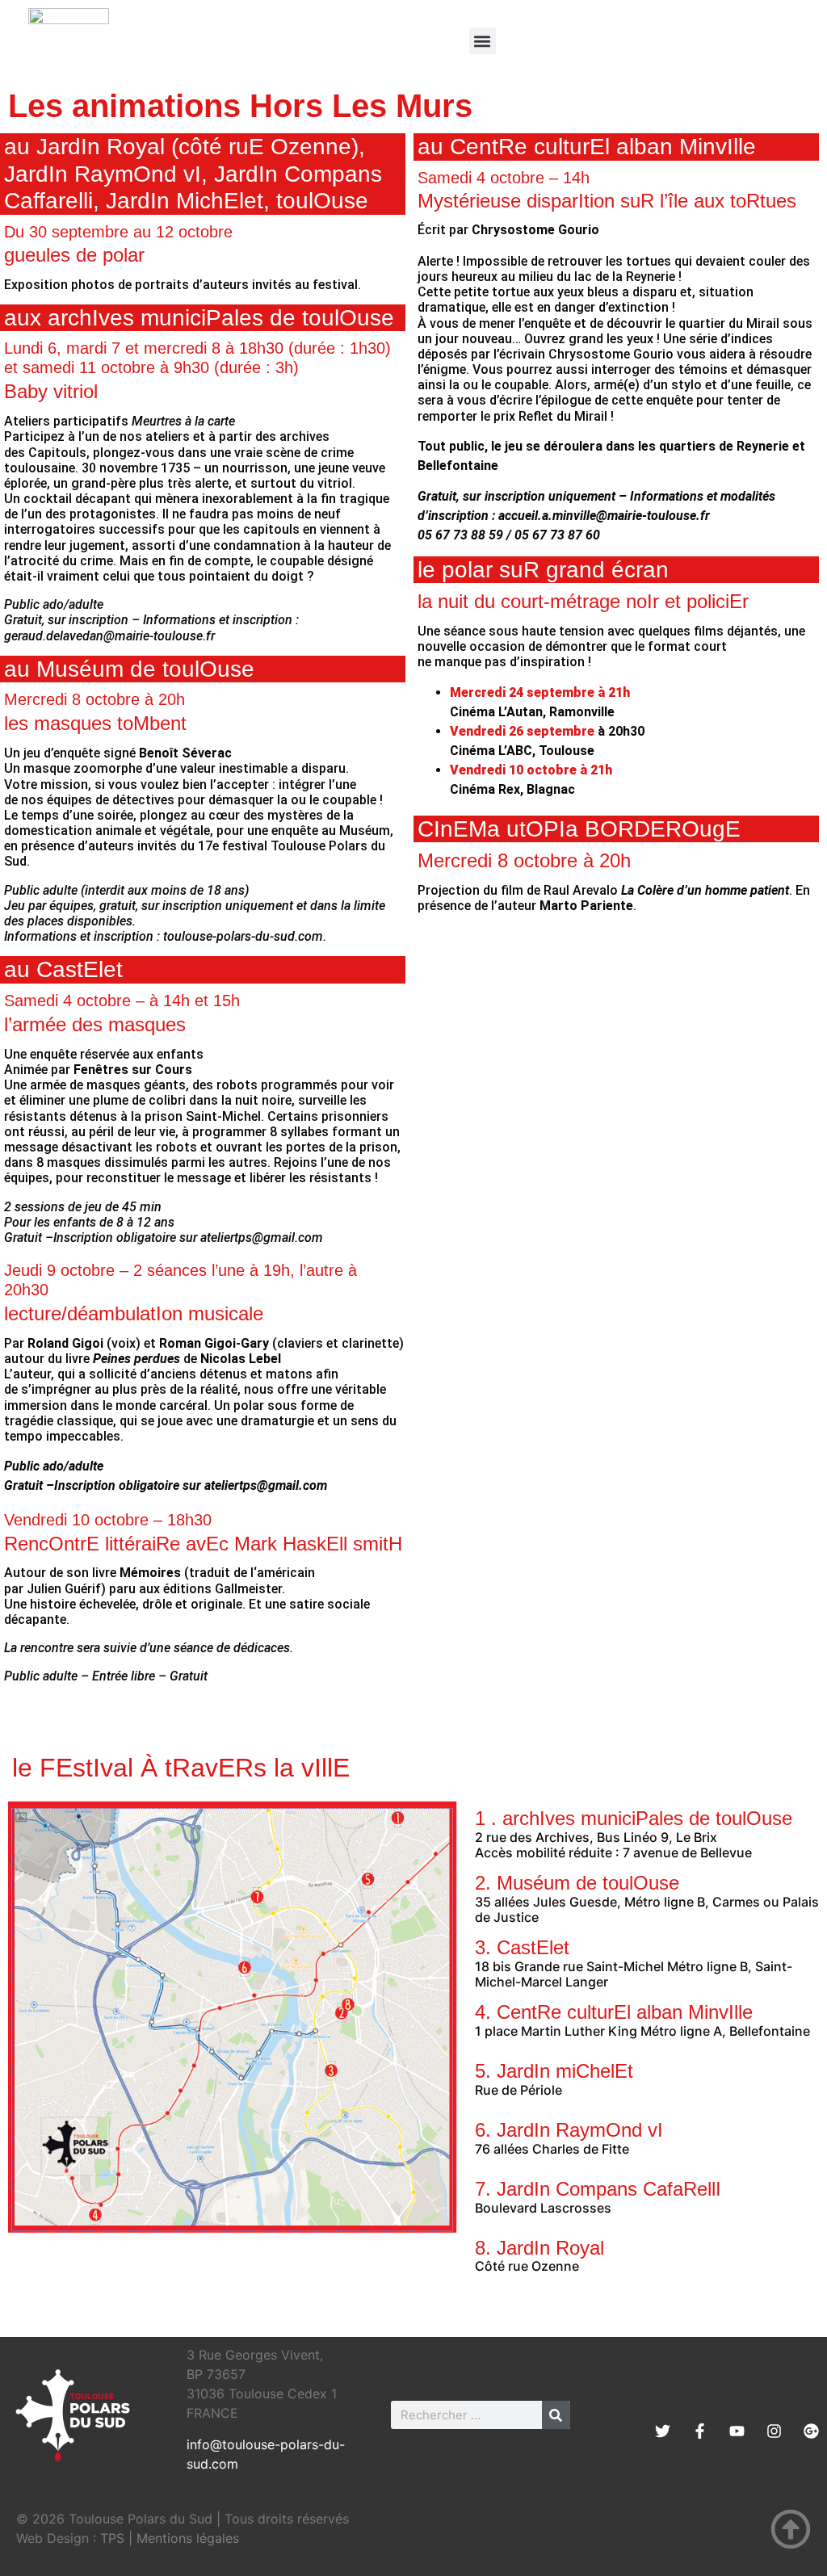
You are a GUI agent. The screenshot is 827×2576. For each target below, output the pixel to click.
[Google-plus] (811, 2431)
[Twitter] (663, 2431)
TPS (112, 2538)
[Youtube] (737, 2431)
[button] (483, 41)
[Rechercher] (556, 2415)
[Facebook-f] (700, 2431)
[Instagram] (774, 2431)
